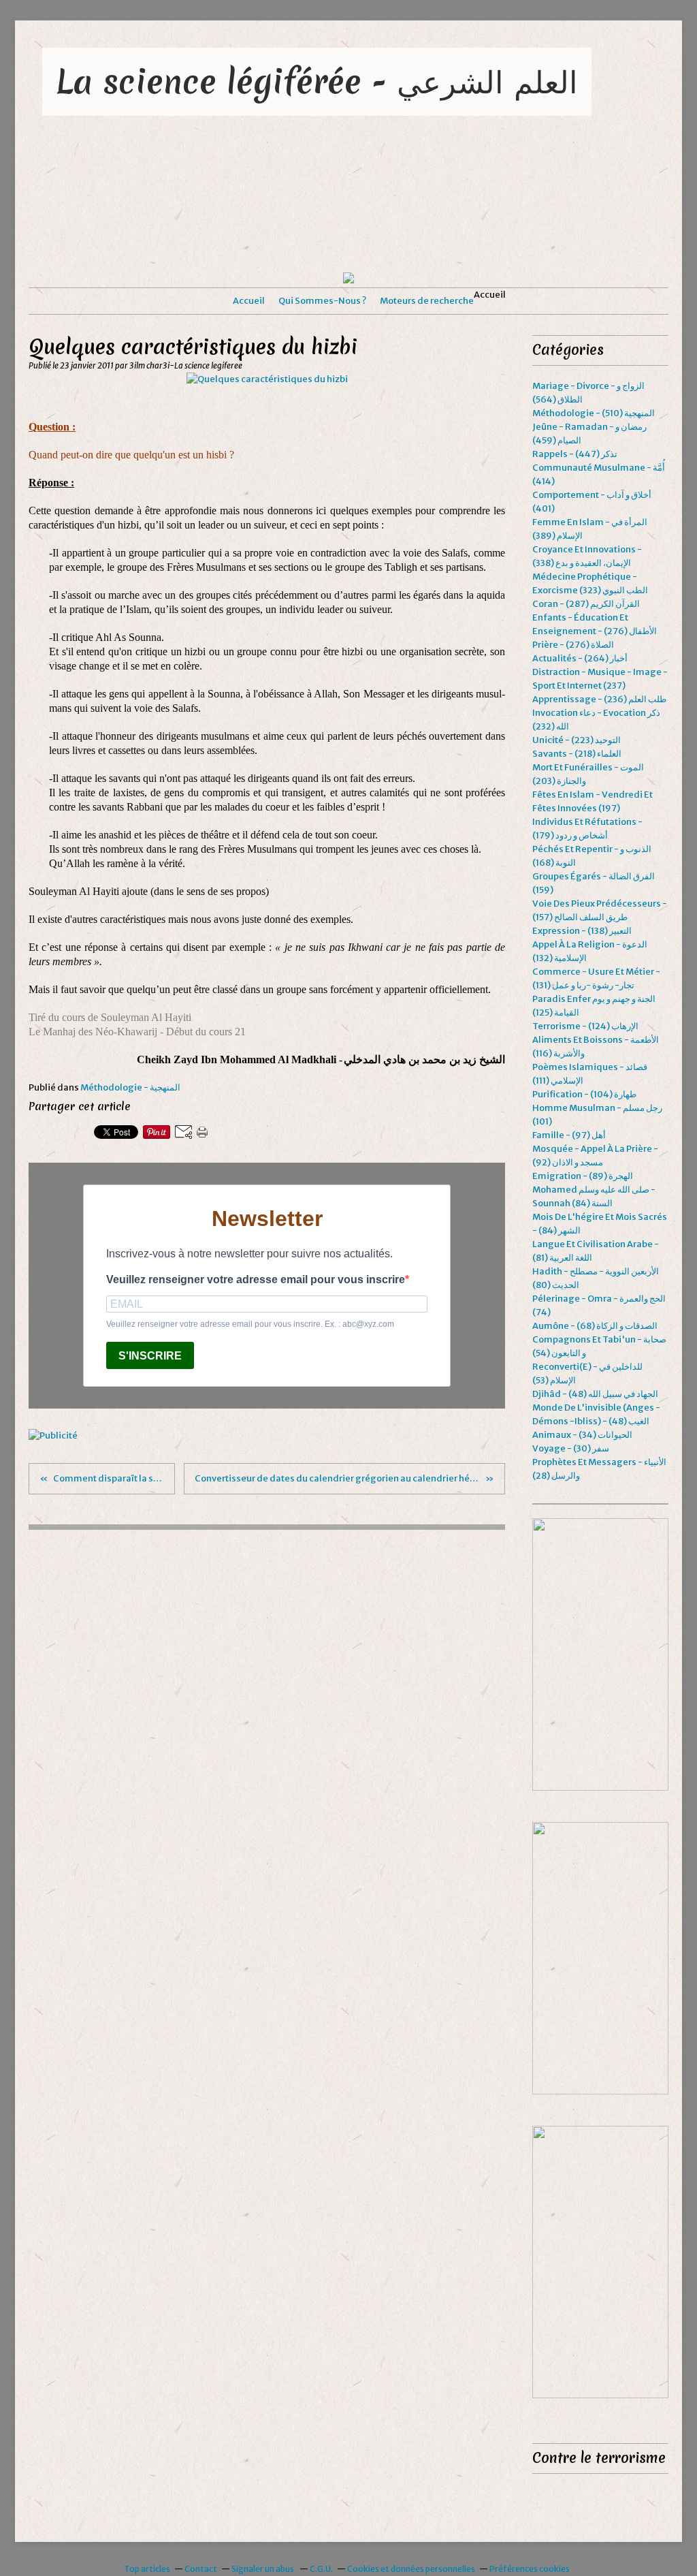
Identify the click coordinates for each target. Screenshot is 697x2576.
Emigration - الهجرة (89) (583, 1176)
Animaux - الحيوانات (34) (582, 1435)
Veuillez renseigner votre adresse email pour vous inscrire (256, 1279)
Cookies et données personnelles (411, 2569)
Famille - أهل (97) (569, 1135)
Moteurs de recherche (427, 301)
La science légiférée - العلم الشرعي (317, 81)
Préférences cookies (530, 2569)
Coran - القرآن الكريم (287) (586, 604)
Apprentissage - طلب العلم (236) (599, 699)
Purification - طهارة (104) (584, 1094)
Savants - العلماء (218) (577, 754)
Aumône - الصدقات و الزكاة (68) (595, 1326)
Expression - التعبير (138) (582, 931)
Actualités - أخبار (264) (580, 658)
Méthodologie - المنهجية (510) (594, 413)
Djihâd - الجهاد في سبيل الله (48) (595, 1394)
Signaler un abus (263, 2569)
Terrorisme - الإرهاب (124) (585, 1026)
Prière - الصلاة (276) (573, 645)
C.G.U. (321, 2569)
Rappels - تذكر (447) (575, 454)
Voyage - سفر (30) (571, 1448)
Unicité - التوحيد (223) (577, 740)
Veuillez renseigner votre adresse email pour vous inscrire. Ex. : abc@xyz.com (250, 1324)
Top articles (147, 2569)
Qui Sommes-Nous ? (322, 301)
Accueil (249, 301)
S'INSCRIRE (150, 1356)
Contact (201, 2569)
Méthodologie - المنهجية (130, 1087)
